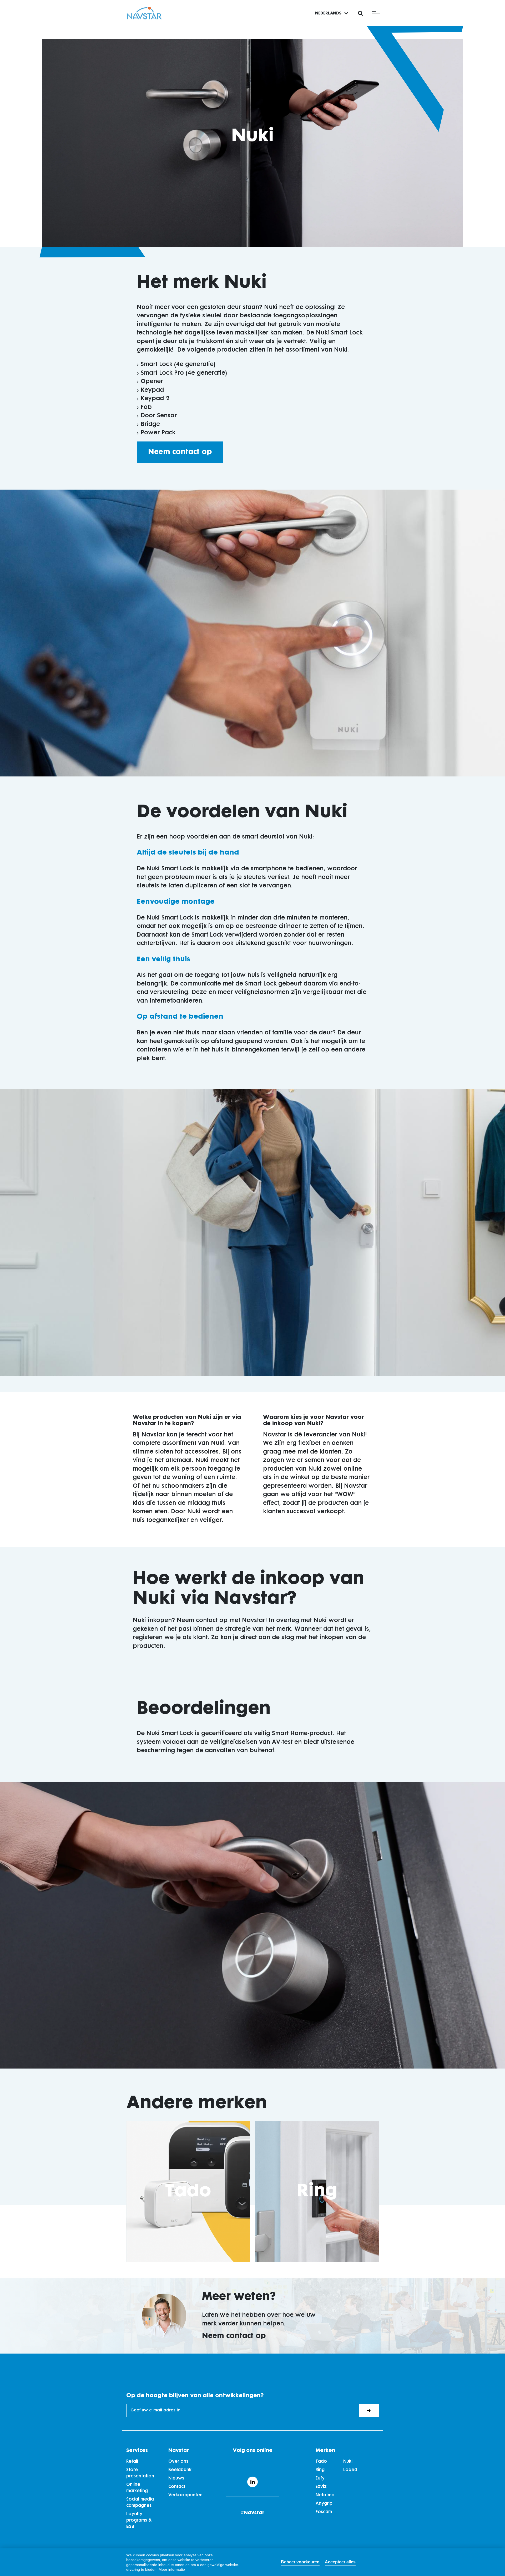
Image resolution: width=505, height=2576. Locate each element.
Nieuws (176, 2478)
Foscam (324, 2512)
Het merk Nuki (202, 283)
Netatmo (325, 2495)
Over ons (178, 2462)
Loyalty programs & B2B (139, 2521)
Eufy (320, 2478)
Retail (132, 2462)
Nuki (348, 2462)
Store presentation (140, 2473)
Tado (188, 2192)
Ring (317, 2192)
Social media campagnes (140, 2503)
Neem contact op (180, 452)
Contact (177, 2487)
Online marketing (137, 2488)
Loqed (350, 2470)
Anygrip (324, 2504)
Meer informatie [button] (172, 2569)
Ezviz (321, 2487)
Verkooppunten (185, 2495)
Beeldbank (180, 2470)
